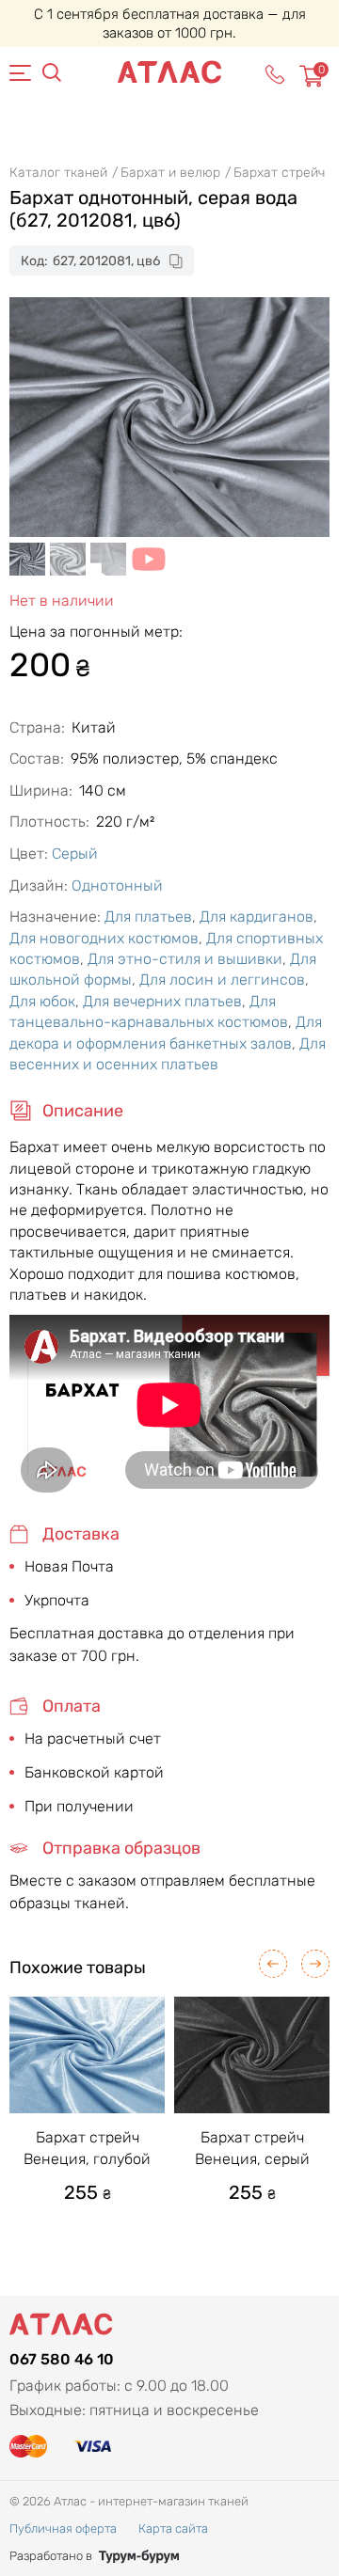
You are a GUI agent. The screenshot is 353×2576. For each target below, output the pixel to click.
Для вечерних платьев (162, 1001)
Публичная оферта (63, 2529)
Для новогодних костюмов (104, 938)
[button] (273, 1964)
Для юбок (42, 1001)
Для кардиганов (257, 917)
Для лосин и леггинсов (222, 980)
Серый (75, 853)
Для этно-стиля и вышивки (185, 959)
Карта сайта (173, 2529)
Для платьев (148, 917)
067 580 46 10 (62, 2359)
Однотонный (117, 885)
